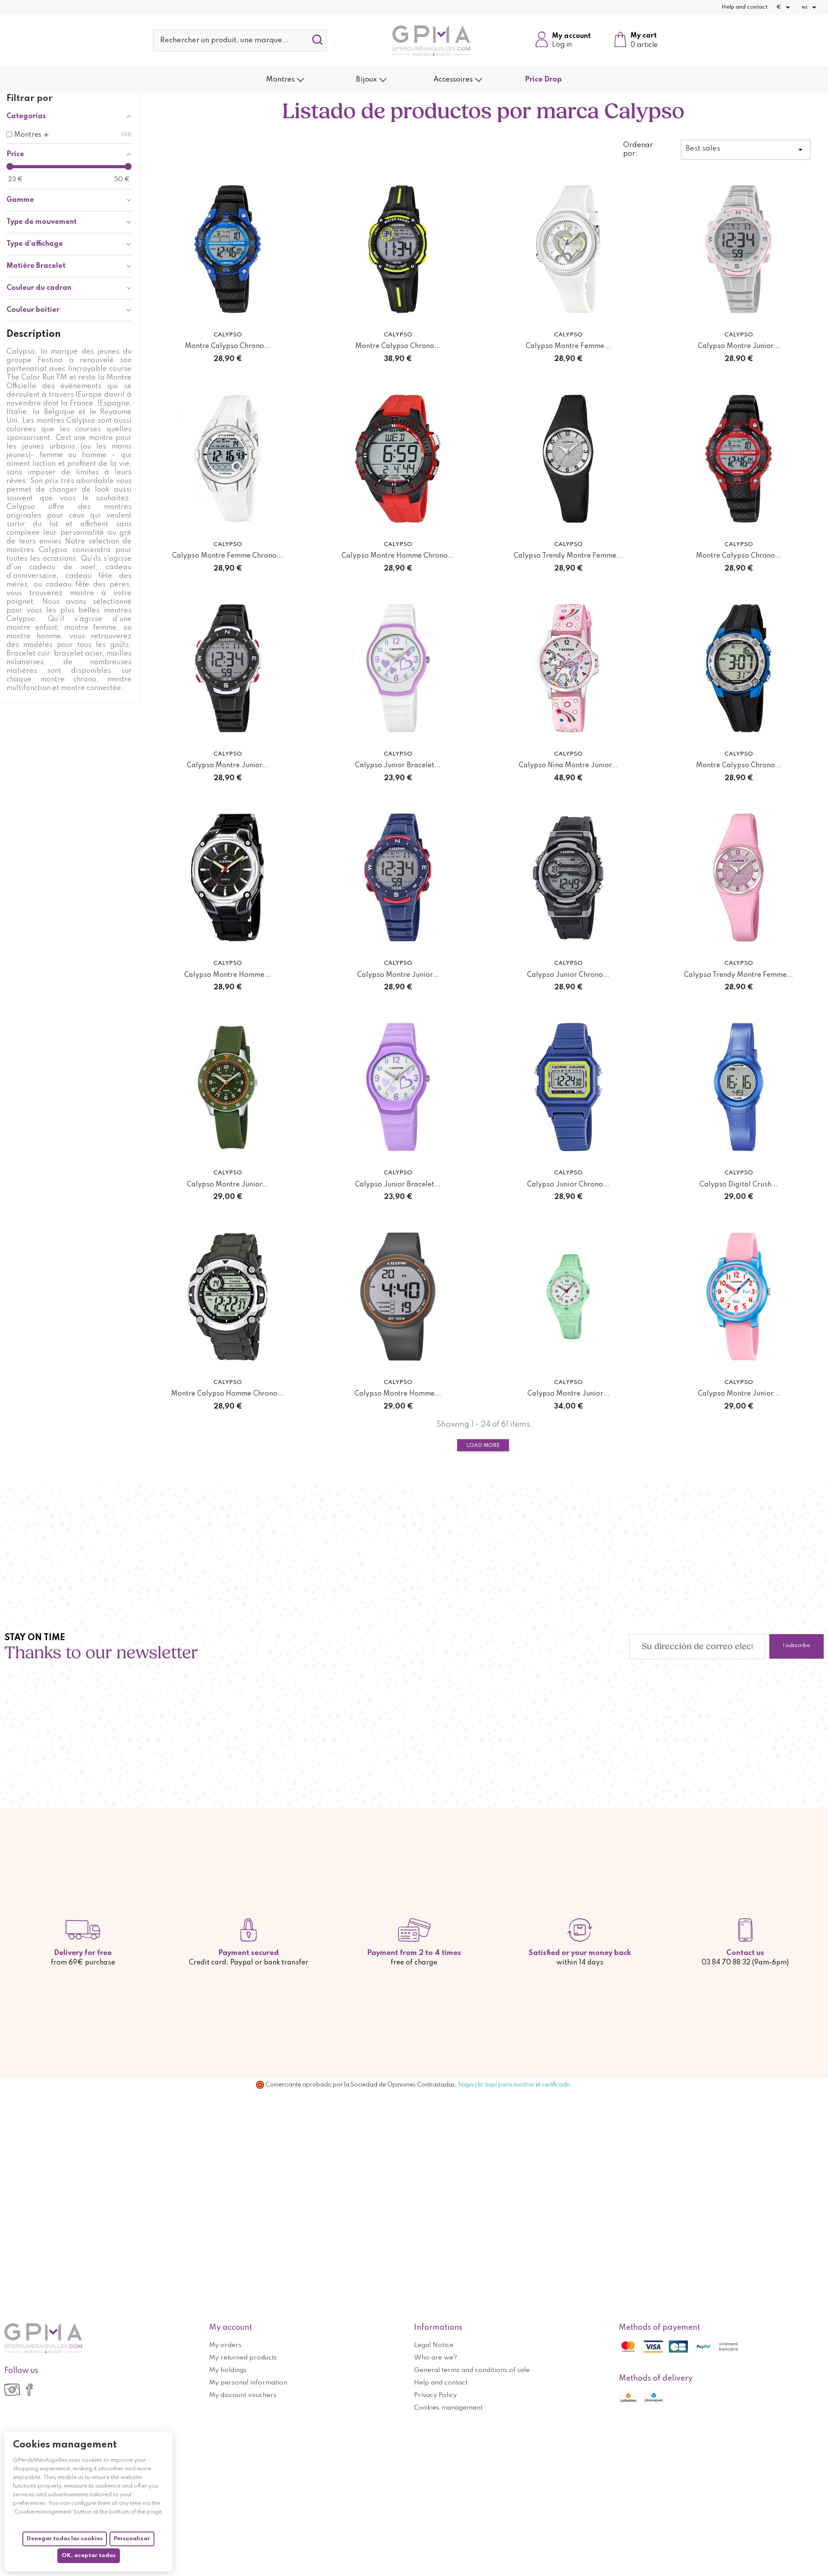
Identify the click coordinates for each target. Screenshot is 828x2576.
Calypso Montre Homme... (227, 975)
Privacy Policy (435, 2395)
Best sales (746, 150)
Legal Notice (434, 2345)
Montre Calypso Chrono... (228, 346)
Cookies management (448, 2408)
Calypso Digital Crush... (739, 1185)
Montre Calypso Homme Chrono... (227, 1394)
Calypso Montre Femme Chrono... (227, 556)
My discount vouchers (243, 2395)
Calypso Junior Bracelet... (398, 766)
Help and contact (745, 7)
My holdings (228, 2370)
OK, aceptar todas (89, 2556)
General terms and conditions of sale (472, 2370)
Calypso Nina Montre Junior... (568, 766)
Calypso (228, 335)
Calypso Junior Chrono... (568, 975)
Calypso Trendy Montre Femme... (568, 556)
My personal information (248, 2383)
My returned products (243, 2358)
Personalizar (132, 2539)
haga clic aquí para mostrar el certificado (514, 2085)
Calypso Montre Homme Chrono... (398, 556)
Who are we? (436, 2358)
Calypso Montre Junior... (739, 346)
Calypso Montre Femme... (568, 346)
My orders (225, 2345)
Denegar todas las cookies (65, 2539)
